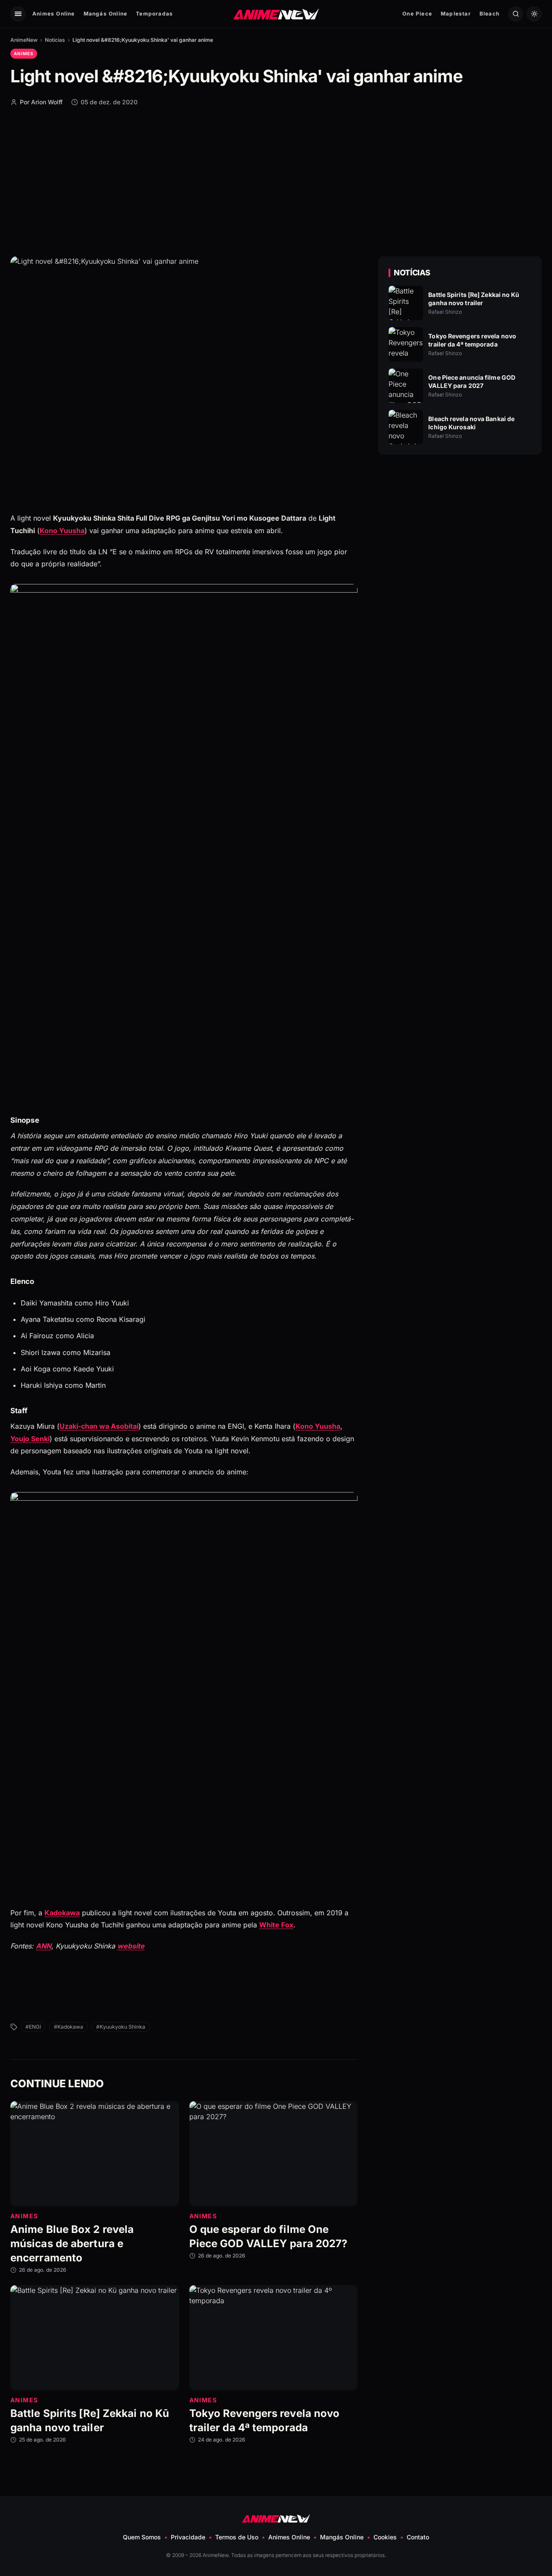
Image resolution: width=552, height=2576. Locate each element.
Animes (24, 53)
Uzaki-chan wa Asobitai (99, 1426)
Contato (418, 2537)
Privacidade (188, 2537)
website (131, 1946)
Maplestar (456, 14)
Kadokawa (62, 1913)
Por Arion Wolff (41, 102)
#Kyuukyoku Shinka (121, 2027)
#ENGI (33, 2027)
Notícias (55, 40)
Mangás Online (106, 14)
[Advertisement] (276, 181)
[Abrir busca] (516, 14)
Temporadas (154, 14)
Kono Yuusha (62, 531)
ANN (44, 1946)
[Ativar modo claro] (534, 14)
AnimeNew (24, 40)
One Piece (417, 14)
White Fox (276, 1925)
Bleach (489, 14)
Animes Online (54, 14)
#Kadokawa (69, 2027)
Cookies (385, 2537)
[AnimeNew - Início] (276, 14)
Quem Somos (142, 2537)
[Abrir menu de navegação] (18, 14)
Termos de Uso (237, 2537)
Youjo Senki (30, 1439)
